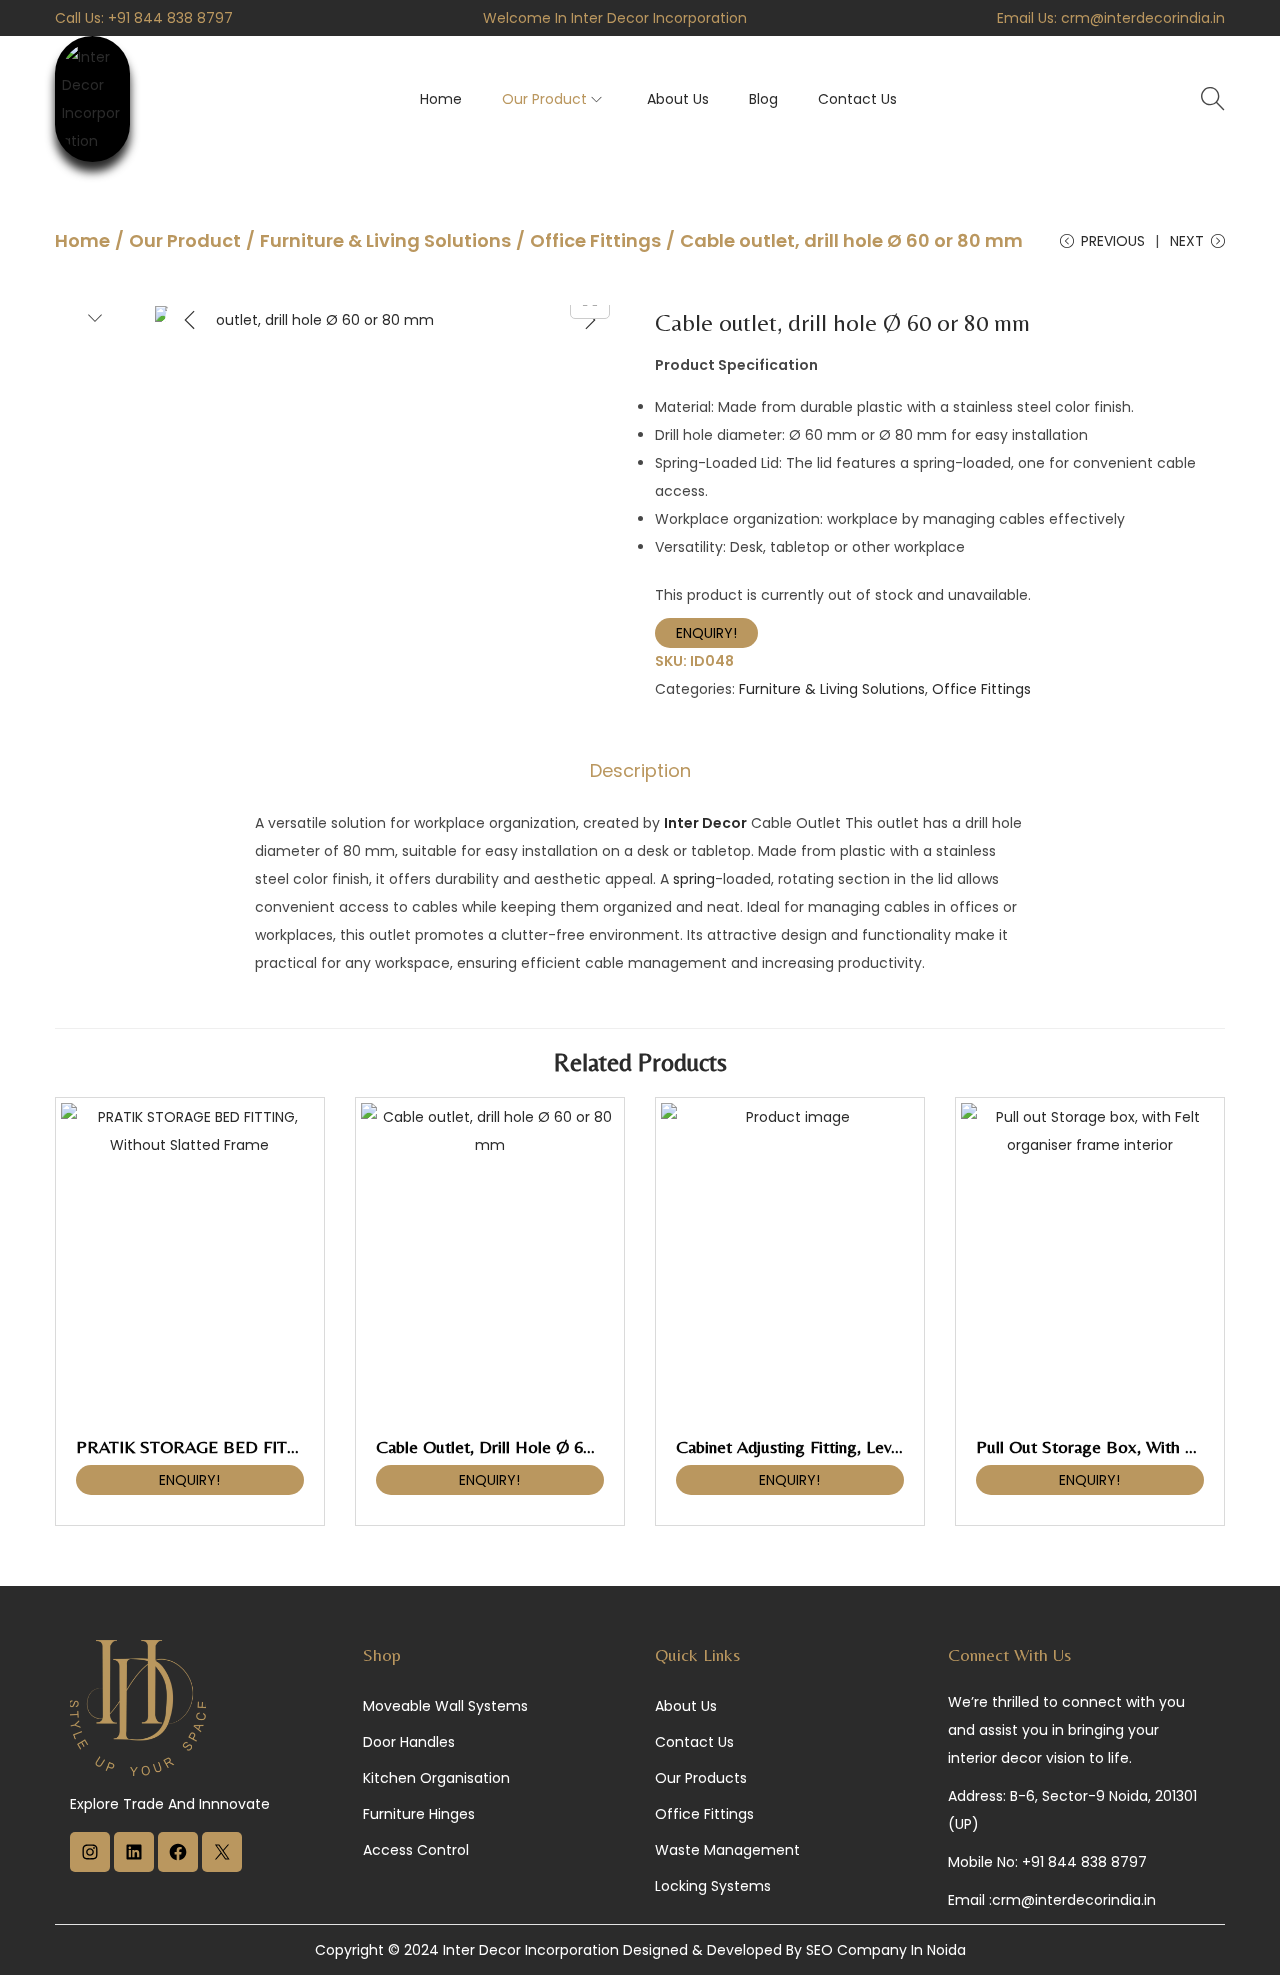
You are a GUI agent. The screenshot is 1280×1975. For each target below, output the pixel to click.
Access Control (416, 1850)
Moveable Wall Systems (445, 1706)
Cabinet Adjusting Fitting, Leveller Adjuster (832, 1446)
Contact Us (694, 1742)
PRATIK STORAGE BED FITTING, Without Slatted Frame (289, 1446)
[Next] (590, 320)
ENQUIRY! (706, 633)
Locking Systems (713, 1886)
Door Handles (409, 1742)
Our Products (701, 1778)
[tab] (640, 771)
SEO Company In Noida (886, 1950)
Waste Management (727, 1850)
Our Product (185, 240)
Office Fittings (595, 240)
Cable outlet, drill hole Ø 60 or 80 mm (525, 1446)
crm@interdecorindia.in (1143, 18)
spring (694, 879)
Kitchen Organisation (436, 1778)
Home (82, 240)
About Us (686, 1706)
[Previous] (190, 320)
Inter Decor (705, 823)
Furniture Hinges (419, 1814)
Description (640, 770)
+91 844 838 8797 (170, 18)
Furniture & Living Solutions (385, 240)
